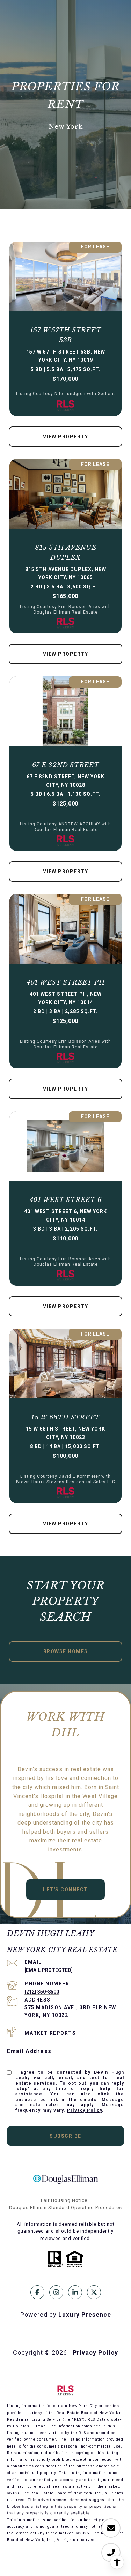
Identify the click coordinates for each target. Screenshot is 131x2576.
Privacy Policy (85, 2110)
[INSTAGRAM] (56, 2292)
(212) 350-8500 (42, 1992)
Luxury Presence (85, 2314)
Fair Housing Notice (64, 2200)
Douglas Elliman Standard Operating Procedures (65, 2208)
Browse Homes (66, 1651)
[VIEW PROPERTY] (66, 430)
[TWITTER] (94, 2292)
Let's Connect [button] (65, 1890)
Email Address (29, 2051)
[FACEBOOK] (37, 2292)
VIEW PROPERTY (66, 437)
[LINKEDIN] (75, 2292)
